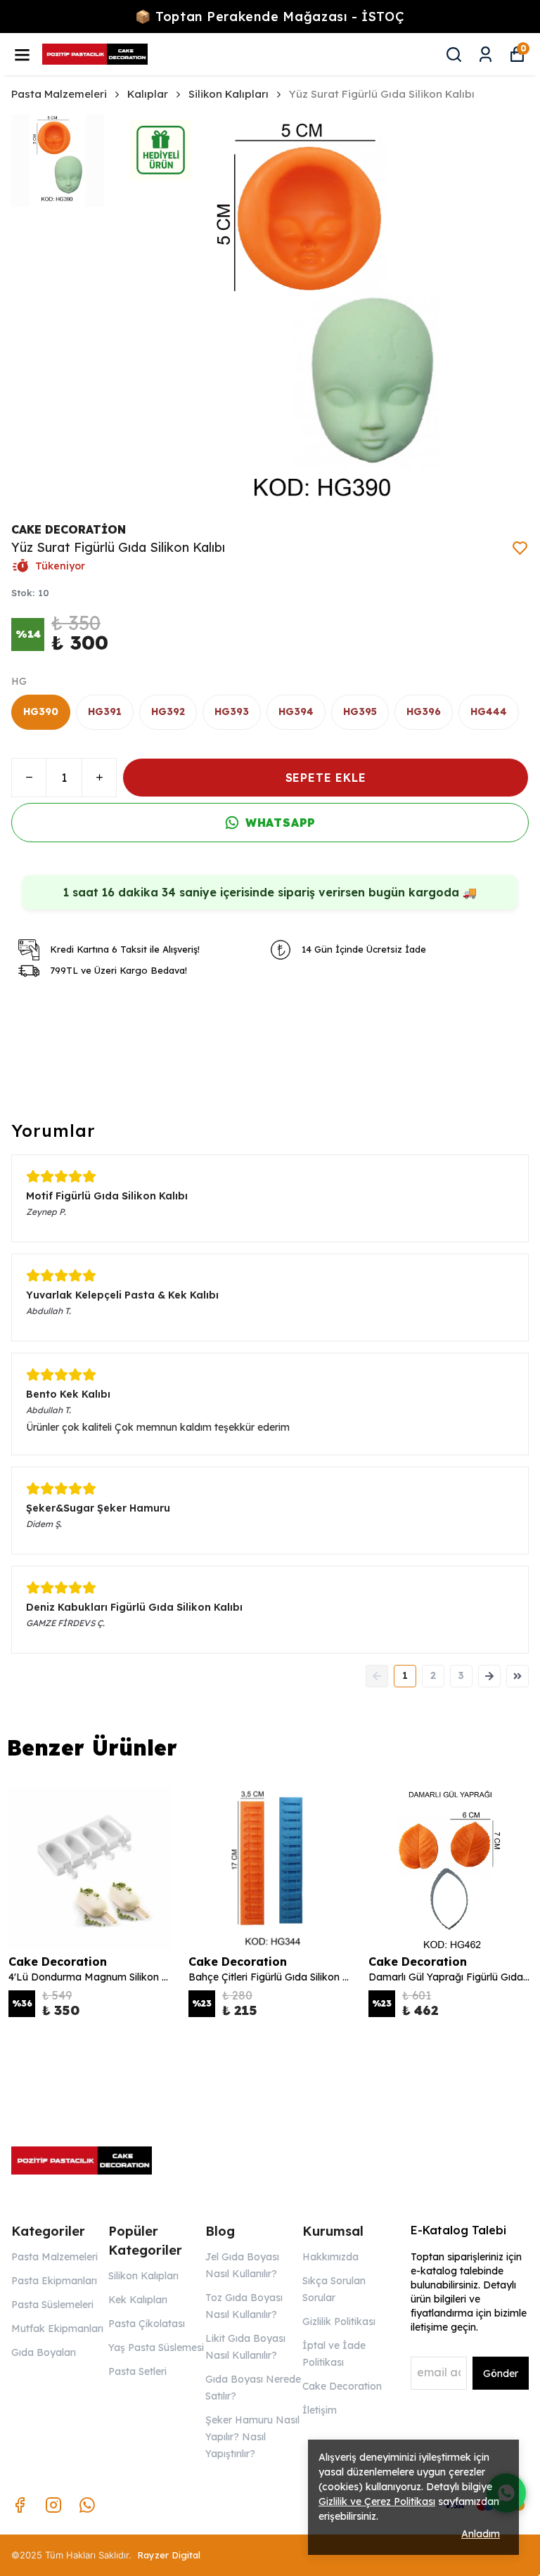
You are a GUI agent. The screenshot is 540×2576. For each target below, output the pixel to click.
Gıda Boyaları (44, 2352)
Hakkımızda (330, 2257)
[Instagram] (53, 2505)
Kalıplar (148, 94)
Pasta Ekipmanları (54, 2281)
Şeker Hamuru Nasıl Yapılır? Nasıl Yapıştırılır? (252, 2437)
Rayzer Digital (169, 2555)
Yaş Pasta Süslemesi (156, 2348)
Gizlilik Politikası (339, 2321)
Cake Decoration (342, 2386)
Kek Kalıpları (138, 2300)
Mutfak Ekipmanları (57, 2329)
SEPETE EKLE (326, 778)
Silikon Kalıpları (229, 94)
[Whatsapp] (87, 2505)
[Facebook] (20, 2505)
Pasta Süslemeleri (52, 2305)
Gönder (501, 2374)
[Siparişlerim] (486, 54)
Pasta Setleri (137, 2371)
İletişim (320, 2410)
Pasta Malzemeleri (59, 94)
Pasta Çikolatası (147, 2324)
